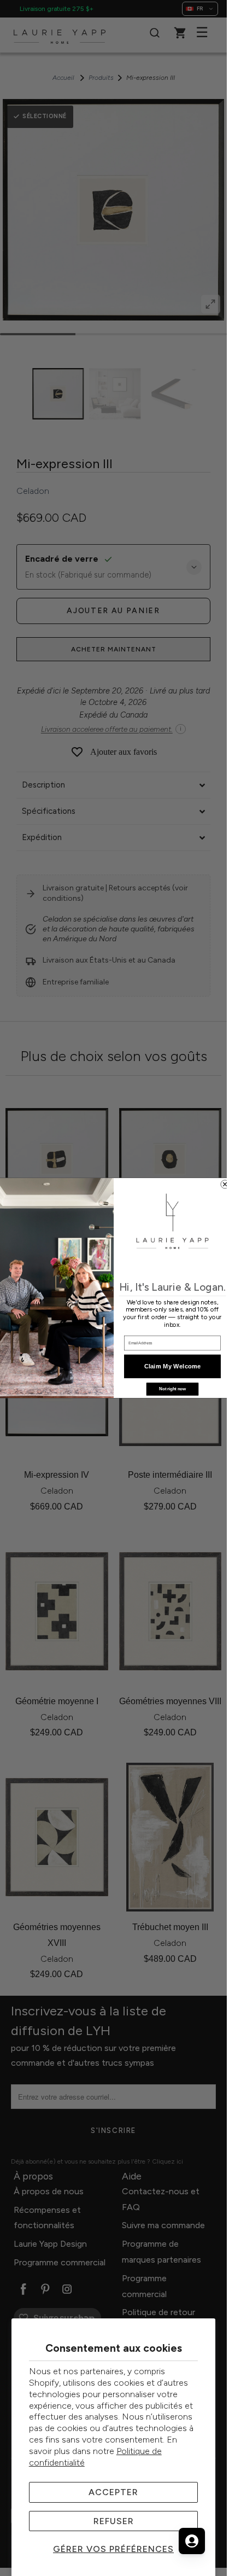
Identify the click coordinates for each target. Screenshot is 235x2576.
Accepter (113, 2492)
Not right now (172, 1389)
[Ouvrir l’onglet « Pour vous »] (192, 2541)
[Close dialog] (224, 1184)
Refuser (114, 2521)
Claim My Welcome (172, 1366)
